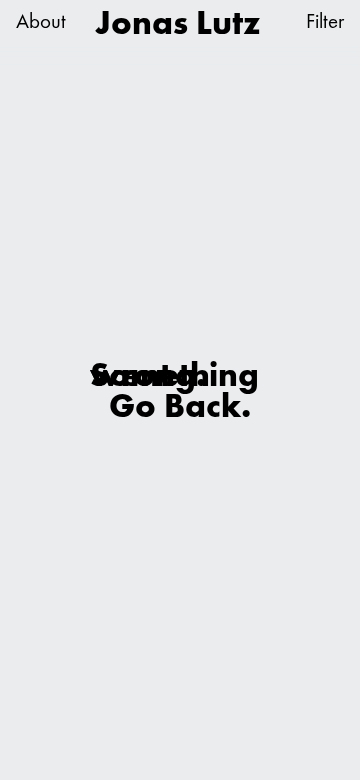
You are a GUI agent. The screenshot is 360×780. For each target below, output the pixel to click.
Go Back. (180, 404)
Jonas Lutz (178, 22)
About (41, 21)
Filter (325, 21)
